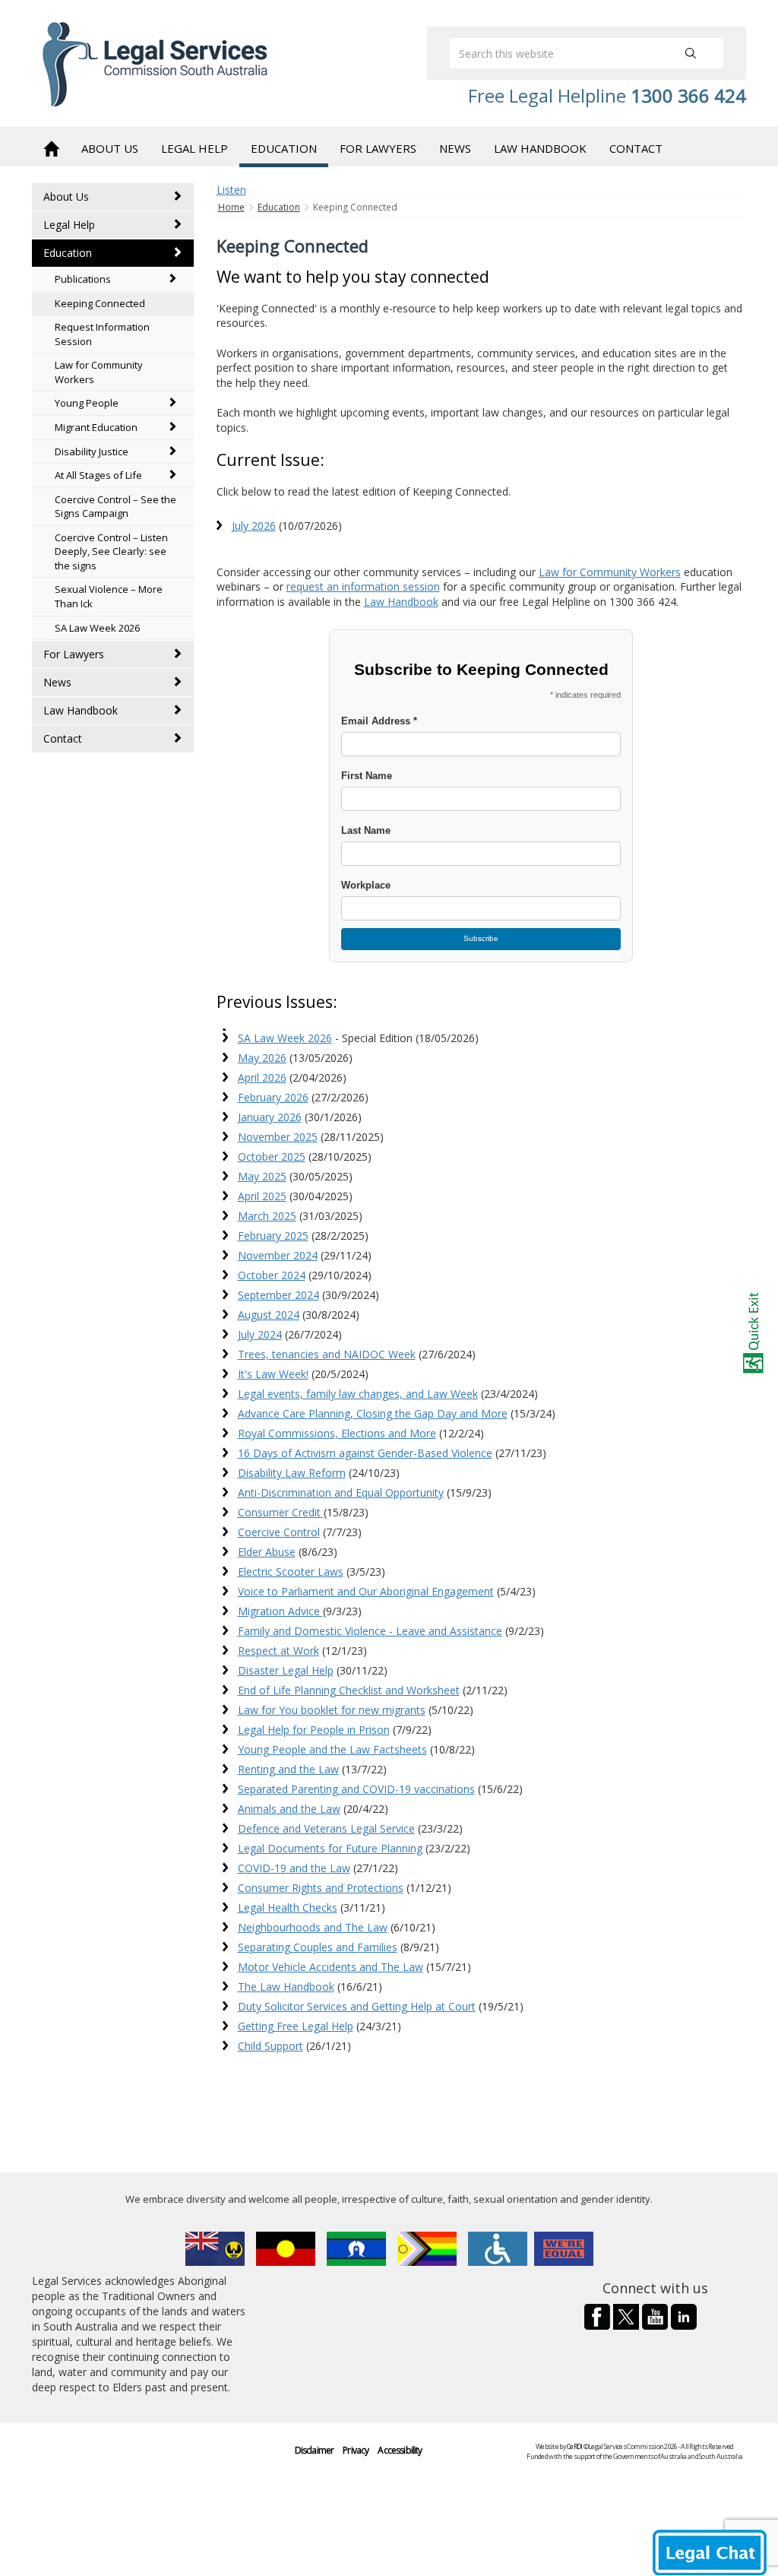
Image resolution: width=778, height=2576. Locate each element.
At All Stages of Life (98, 475)
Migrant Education (96, 427)
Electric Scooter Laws (291, 1572)
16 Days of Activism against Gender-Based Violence (365, 1453)
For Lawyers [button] (378, 148)
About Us (66, 196)
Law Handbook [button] (540, 148)
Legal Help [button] (194, 148)
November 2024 (278, 1255)
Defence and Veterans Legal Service (326, 1828)
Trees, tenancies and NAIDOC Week (327, 1354)
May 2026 (262, 1058)
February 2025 (273, 1236)
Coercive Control (279, 1532)
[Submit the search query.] (691, 53)
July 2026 (254, 526)
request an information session (363, 586)
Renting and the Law (288, 1769)
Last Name (366, 831)
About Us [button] (110, 148)
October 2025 (272, 1157)
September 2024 (278, 1295)
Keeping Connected (100, 303)
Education (68, 253)
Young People (87, 403)
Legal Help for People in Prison (314, 1730)
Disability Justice (92, 452)
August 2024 (269, 1315)
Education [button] (284, 148)
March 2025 (267, 1216)
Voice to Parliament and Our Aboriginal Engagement (366, 1591)
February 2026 (273, 1097)
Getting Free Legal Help (296, 2026)
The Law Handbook (286, 1987)
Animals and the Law (289, 1809)
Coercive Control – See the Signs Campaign (115, 507)
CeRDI (574, 2446)
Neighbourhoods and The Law (313, 1927)
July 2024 (260, 1334)
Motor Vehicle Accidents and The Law (330, 1967)
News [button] (455, 148)
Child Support (270, 2046)
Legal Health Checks (288, 1907)
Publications (83, 279)
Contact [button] (636, 148)
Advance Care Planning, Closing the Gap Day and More (373, 1413)
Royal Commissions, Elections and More (337, 1433)
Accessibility (400, 2450)
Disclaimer (315, 2450)
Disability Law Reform (292, 1473)
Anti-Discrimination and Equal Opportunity (341, 1492)
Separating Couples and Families (318, 1947)
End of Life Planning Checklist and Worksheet (349, 1690)
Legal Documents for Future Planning (330, 1848)
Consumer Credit (281, 1512)
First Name (367, 776)
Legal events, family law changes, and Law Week (358, 1394)
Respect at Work (278, 1651)
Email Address (379, 721)
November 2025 (278, 1137)
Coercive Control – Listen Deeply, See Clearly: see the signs (111, 551)
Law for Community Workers (99, 372)
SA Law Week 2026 (97, 628)
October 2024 (272, 1275)
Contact (63, 738)
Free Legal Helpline (607, 95)
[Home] (51, 147)
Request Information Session (102, 334)
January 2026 (270, 1117)
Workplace (366, 886)
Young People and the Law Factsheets (332, 1749)
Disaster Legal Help (286, 1670)
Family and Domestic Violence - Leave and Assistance (370, 1631)
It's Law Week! (273, 1374)
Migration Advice (280, 1611)
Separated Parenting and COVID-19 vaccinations (356, 1789)
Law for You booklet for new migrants (332, 1710)
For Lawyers (74, 654)
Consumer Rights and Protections (321, 1888)
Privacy (356, 2450)
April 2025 (262, 1196)
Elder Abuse (267, 1552)
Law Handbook (81, 710)
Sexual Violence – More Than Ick (109, 596)
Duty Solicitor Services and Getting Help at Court (357, 2006)
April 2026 (262, 1077)
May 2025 (262, 1176)
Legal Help (69, 225)
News (57, 682)
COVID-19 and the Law (294, 1868)
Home (231, 207)
